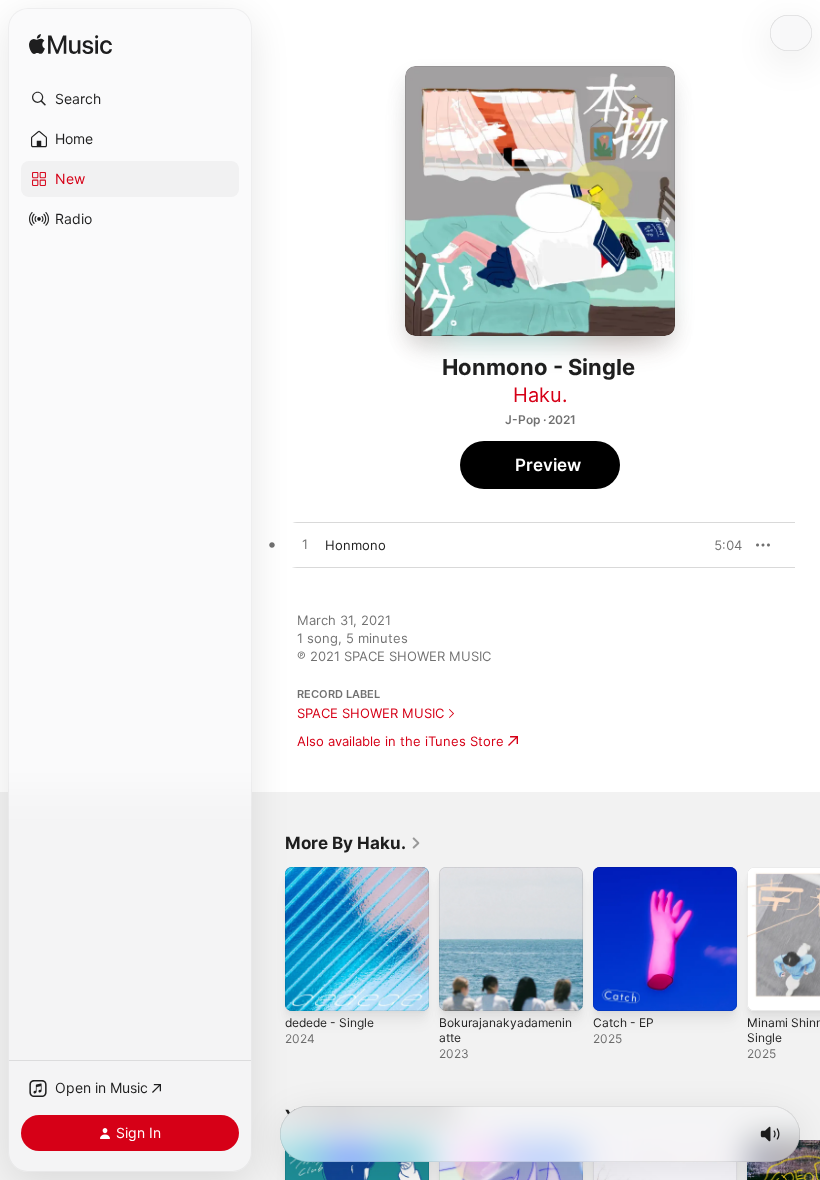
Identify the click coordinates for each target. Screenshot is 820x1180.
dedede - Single (329, 1022)
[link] (353, 843)
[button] (130, 99)
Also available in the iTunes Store (400, 741)
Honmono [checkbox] (355, 545)
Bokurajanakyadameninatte (505, 1030)
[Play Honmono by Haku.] (305, 545)
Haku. (540, 395)
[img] (70, 45)
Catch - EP (623, 1022)
